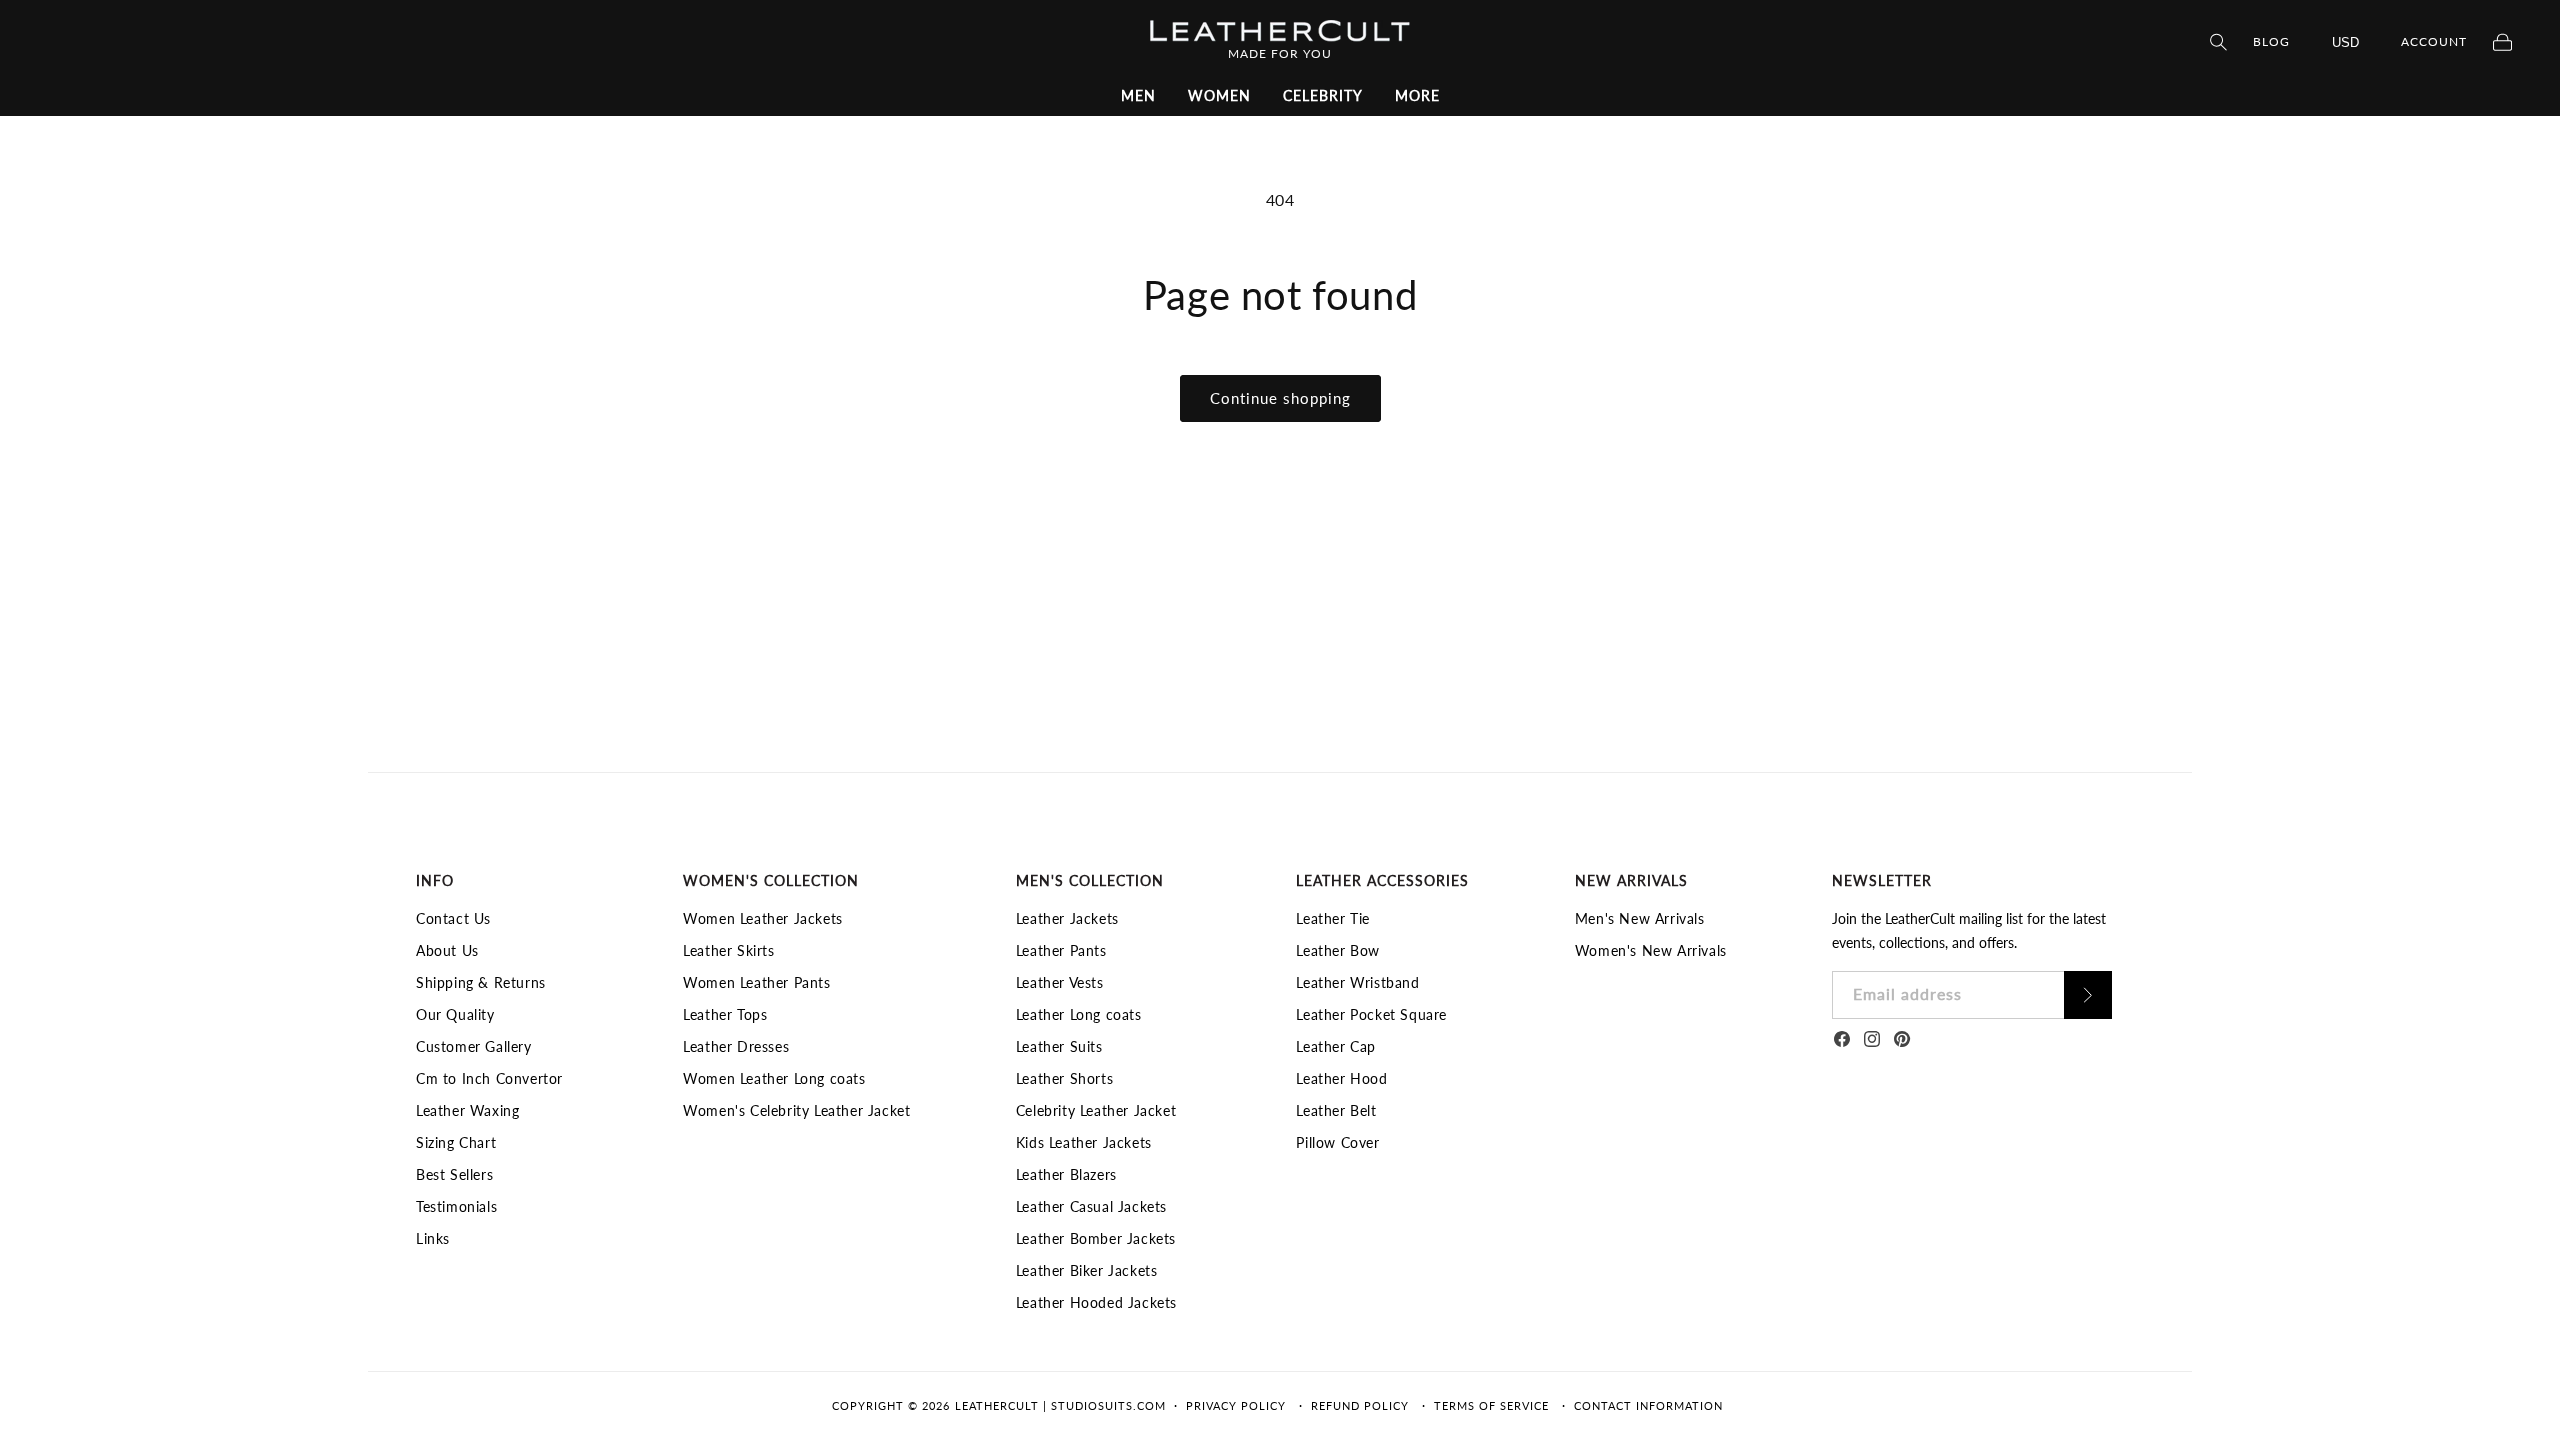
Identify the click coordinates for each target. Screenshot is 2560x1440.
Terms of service (1491, 1405)
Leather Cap (1336, 1046)
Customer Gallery (474, 1046)
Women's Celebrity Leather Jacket (796, 1110)
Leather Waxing (467, 1110)
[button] (1138, 96)
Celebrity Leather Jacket (1096, 1110)
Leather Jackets (1067, 918)
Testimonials (456, 1206)
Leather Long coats (1079, 1014)
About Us (447, 950)
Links (433, 1238)
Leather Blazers (1066, 1174)
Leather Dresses (736, 1046)
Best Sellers (454, 1174)
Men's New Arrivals (1640, 918)
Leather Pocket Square (1371, 1014)
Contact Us (453, 918)
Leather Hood (1341, 1078)
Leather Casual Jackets (1091, 1206)
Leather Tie (1333, 918)
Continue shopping (1280, 398)
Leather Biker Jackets (1087, 1270)
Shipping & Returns (481, 982)
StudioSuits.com (1108, 1405)
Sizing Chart (456, 1142)
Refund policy (1360, 1405)
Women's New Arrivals (1651, 950)
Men (1138, 95)
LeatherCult (997, 1405)
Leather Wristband (1357, 982)
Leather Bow (1338, 950)
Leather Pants (1061, 950)
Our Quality (455, 1014)
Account (2434, 41)
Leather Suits (1059, 1046)
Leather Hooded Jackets (1096, 1302)
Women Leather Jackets (763, 918)
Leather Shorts (1064, 1078)
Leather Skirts (728, 950)
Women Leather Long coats (774, 1078)
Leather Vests (1060, 982)
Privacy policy (1236, 1405)
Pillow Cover (1337, 1142)
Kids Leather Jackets (1084, 1142)
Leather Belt (1336, 1110)
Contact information (1648, 1405)
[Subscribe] (2088, 995)
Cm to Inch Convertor (489, 1078)
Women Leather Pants (756, 982)
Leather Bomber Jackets (1096, 1238)
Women (1219, 95)
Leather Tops (725, 1014)
